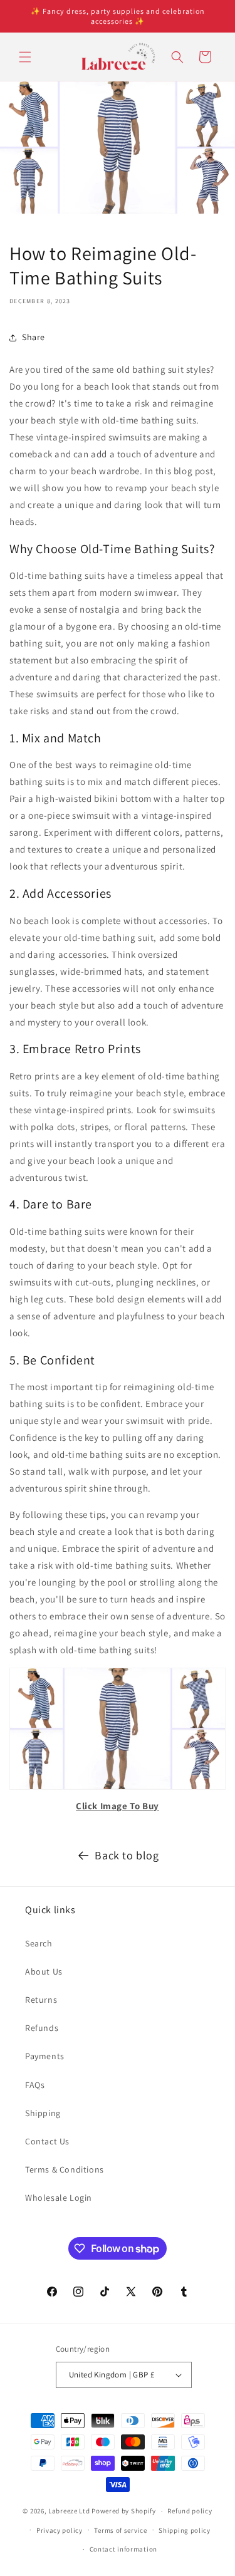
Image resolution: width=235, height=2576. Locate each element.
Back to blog (127, 1855)
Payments (45, 2056)
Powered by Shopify (124, 2511)
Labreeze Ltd (69, 2511)
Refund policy (190, 2511)
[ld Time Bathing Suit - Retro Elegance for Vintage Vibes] (118, 1789)
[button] (25, 57)
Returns (41, 2000)
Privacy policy (60, 2530)
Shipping (43, 2113)
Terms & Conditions (65, 2169)
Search (39, 1943)
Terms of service (120, 2530)
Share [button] (34, 337)
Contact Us (47, 2141)
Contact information (123, 2549)
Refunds (42, 2028)
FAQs (35, 2085)
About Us (44, 1971)
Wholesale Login (59, 2198)
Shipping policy (185, 2530)
